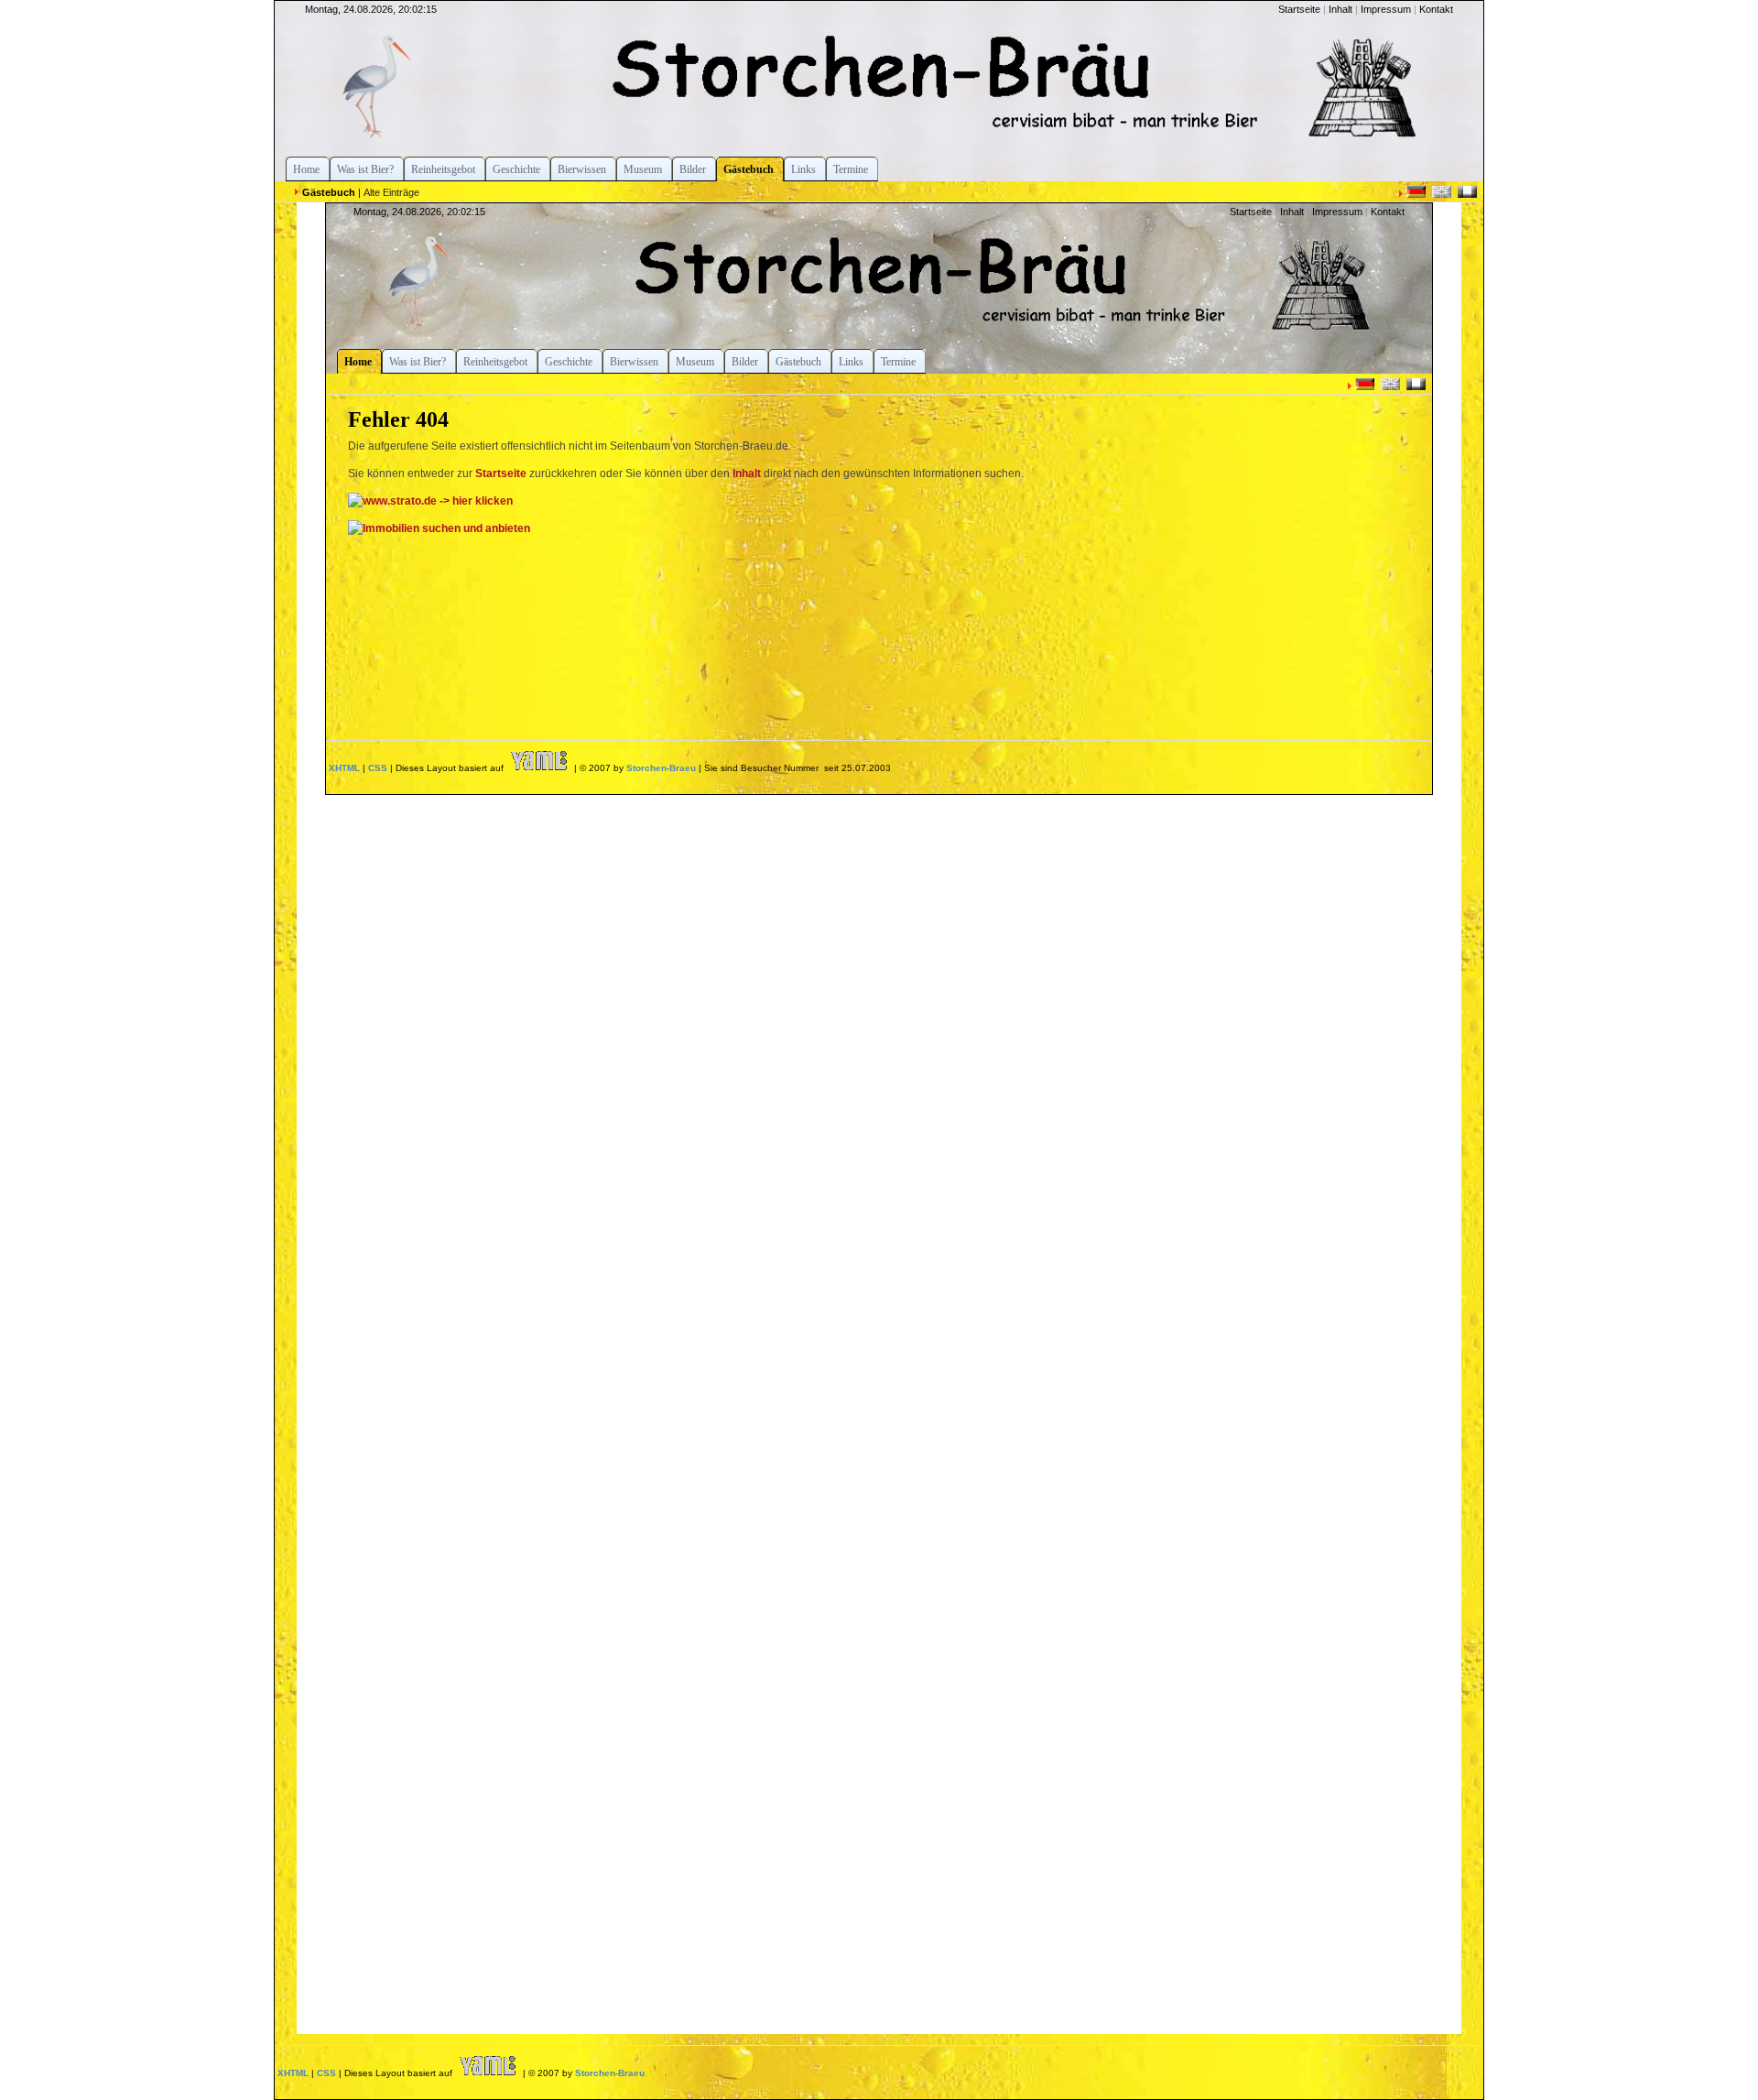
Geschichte (516, 169)
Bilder (693, 169)
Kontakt (1436, 9)
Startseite (1299, 9)
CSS (326, 2073)
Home (306, 169)
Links (803, 169)
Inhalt (1340, 9)
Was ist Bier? (365, 169)
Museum (643, 169)
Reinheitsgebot (443, 169)
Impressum (1386, 9)
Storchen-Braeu (610, 2073)
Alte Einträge (391, 192)
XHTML (293, 2073)
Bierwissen (582, 169)
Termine (851, 169)
